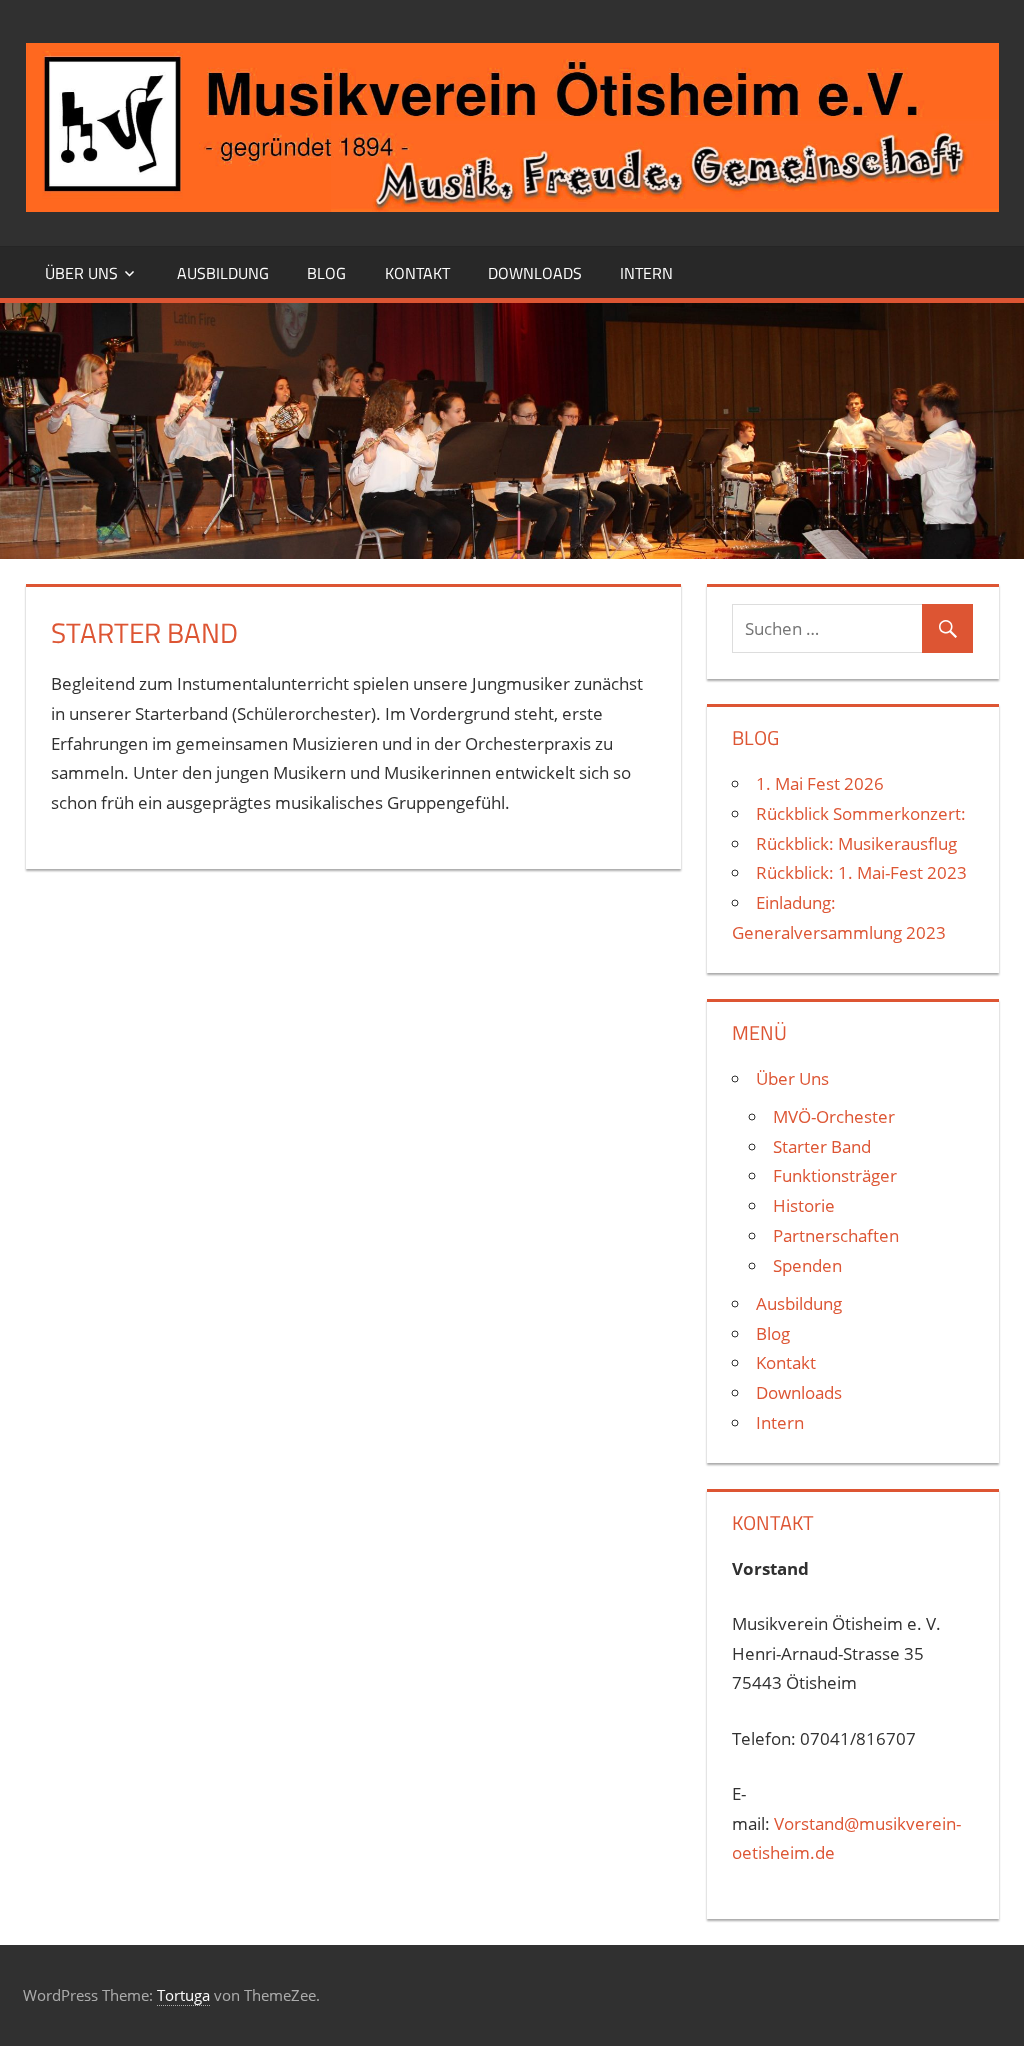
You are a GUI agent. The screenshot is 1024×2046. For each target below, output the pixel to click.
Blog (326, 273)
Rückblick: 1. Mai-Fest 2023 (861, 872)
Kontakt (417, 273)
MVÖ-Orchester (834, 1116)
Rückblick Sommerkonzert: (861, 813)
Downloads (535, 273)
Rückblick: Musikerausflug (856, 843)
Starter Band (822, 1146)
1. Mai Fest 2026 (820, 783)
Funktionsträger (835, 1175)
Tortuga (183, 1995)
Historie (804, 1205)
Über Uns (81, 273)
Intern (646, 273)
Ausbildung (223, 273)
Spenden (807, 1265)
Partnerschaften (836, 1235)
